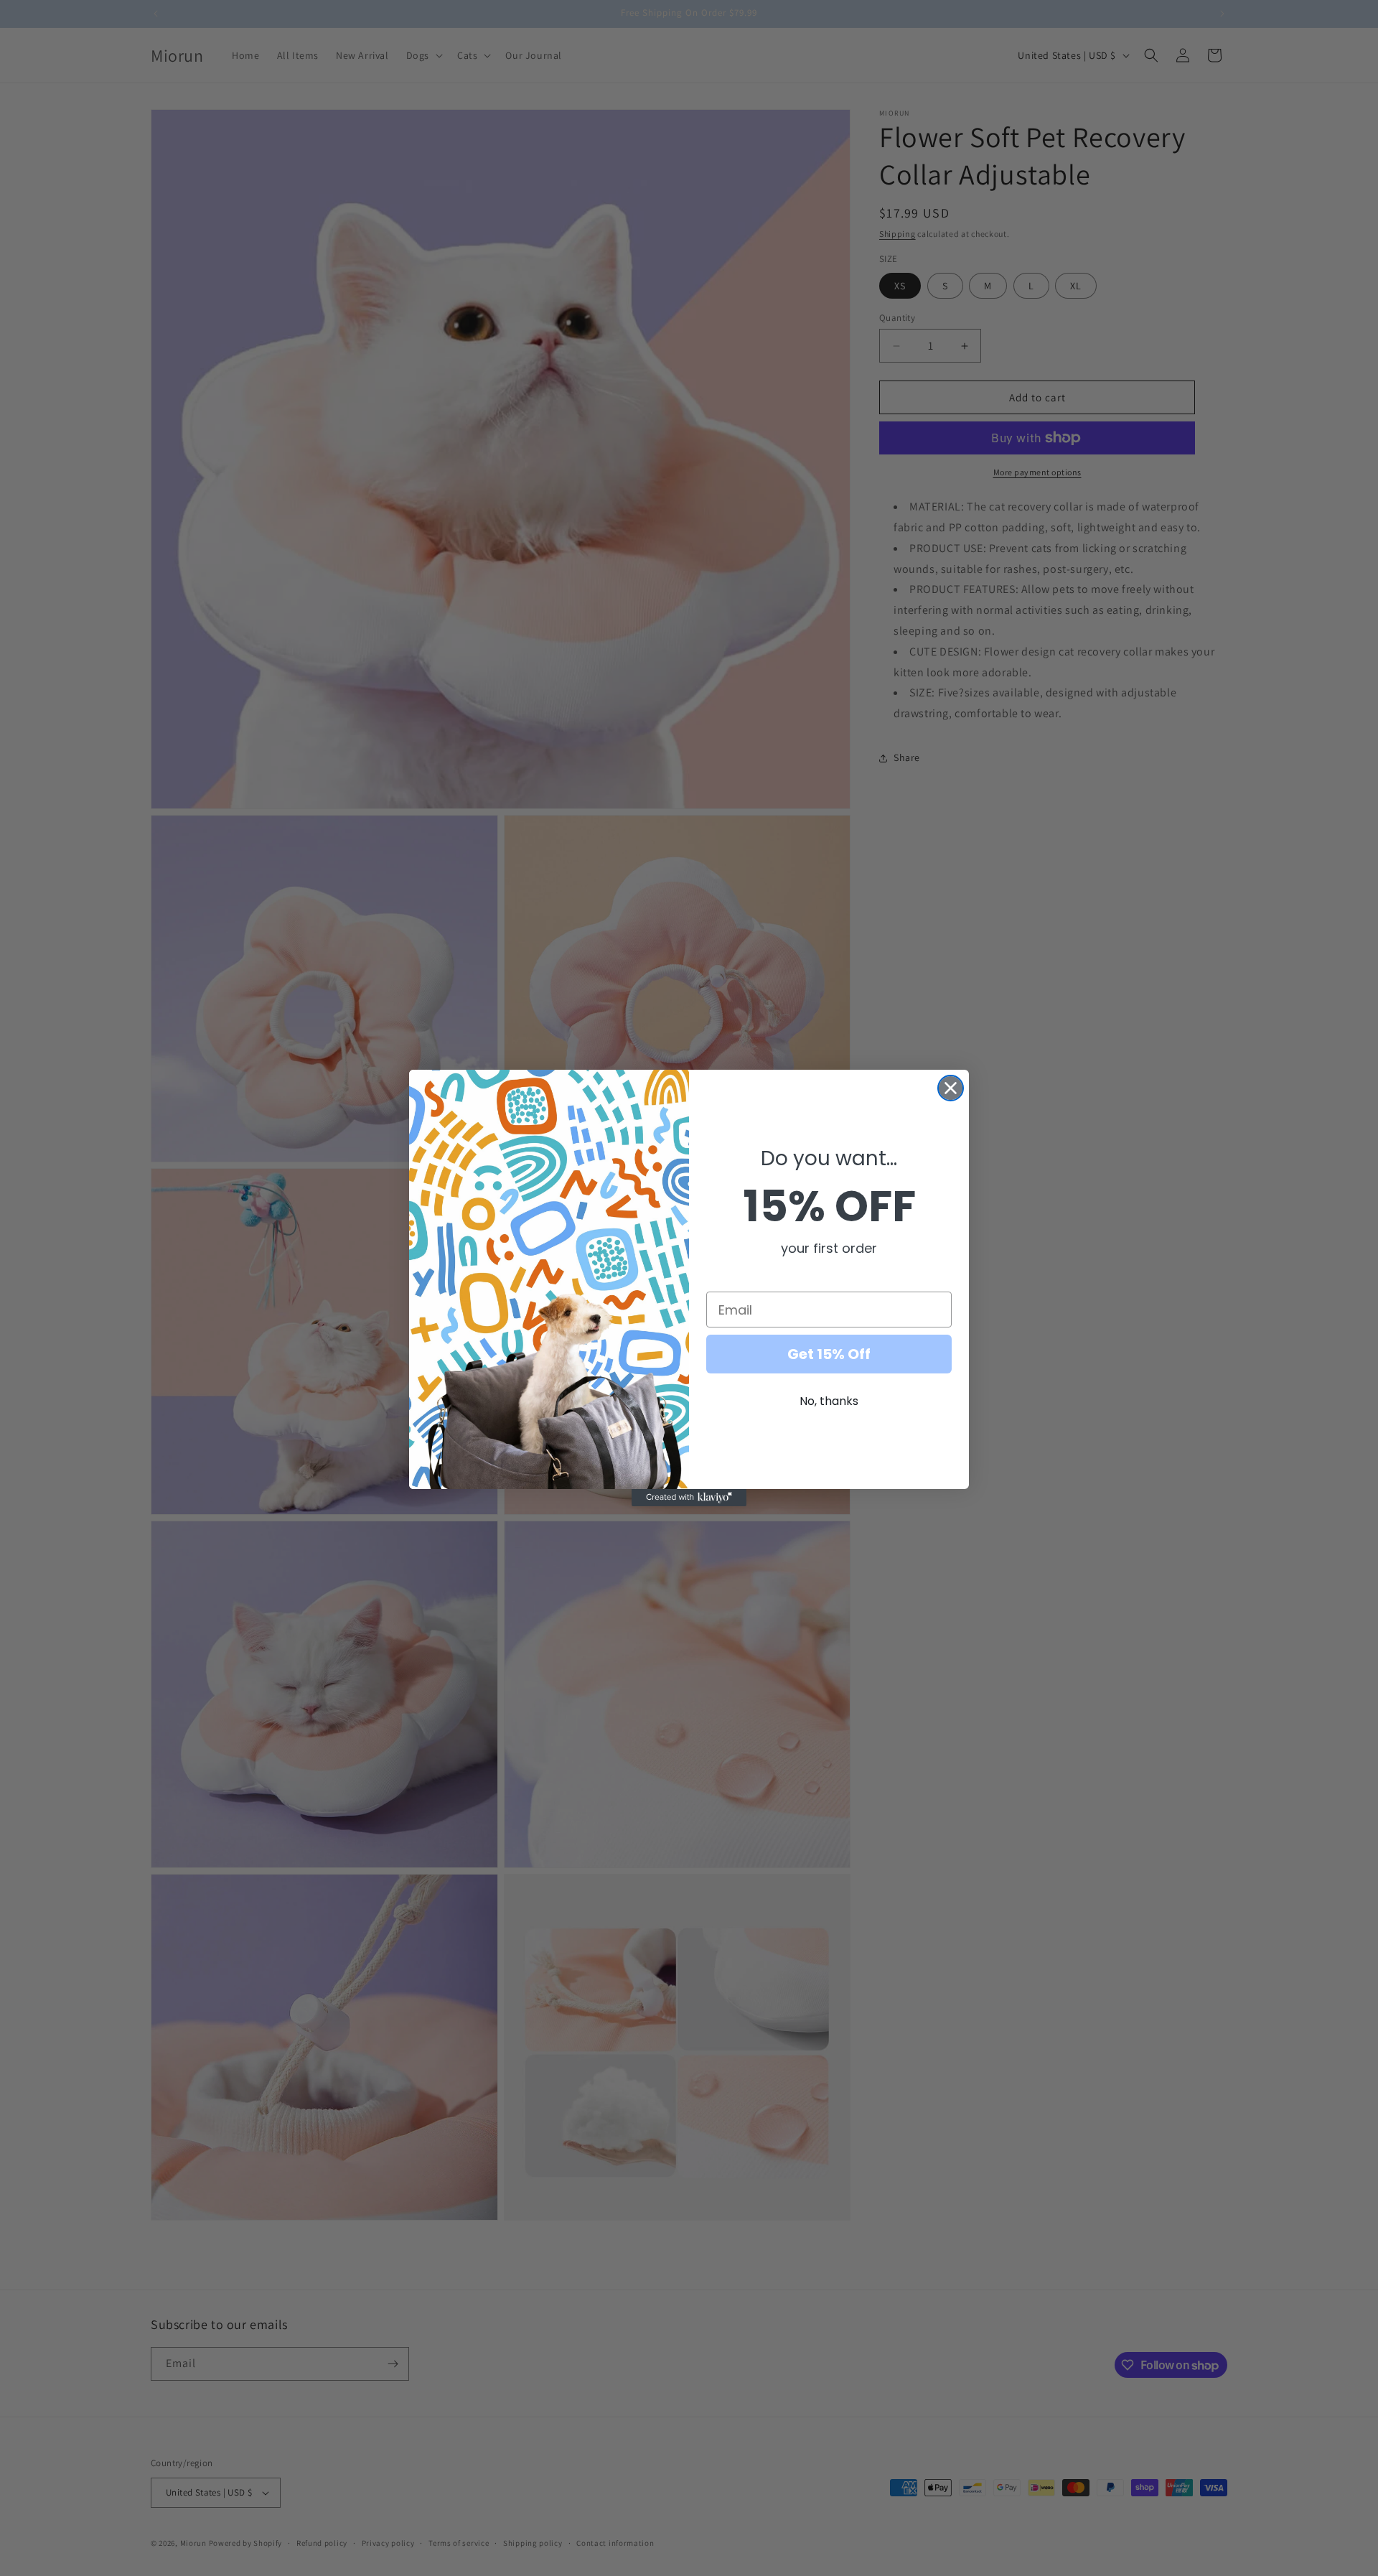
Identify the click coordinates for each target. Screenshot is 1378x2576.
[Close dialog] (951, 1088)
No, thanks (829, 1401)
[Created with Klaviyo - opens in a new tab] (689, 1498)
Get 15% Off (829, 1354)
